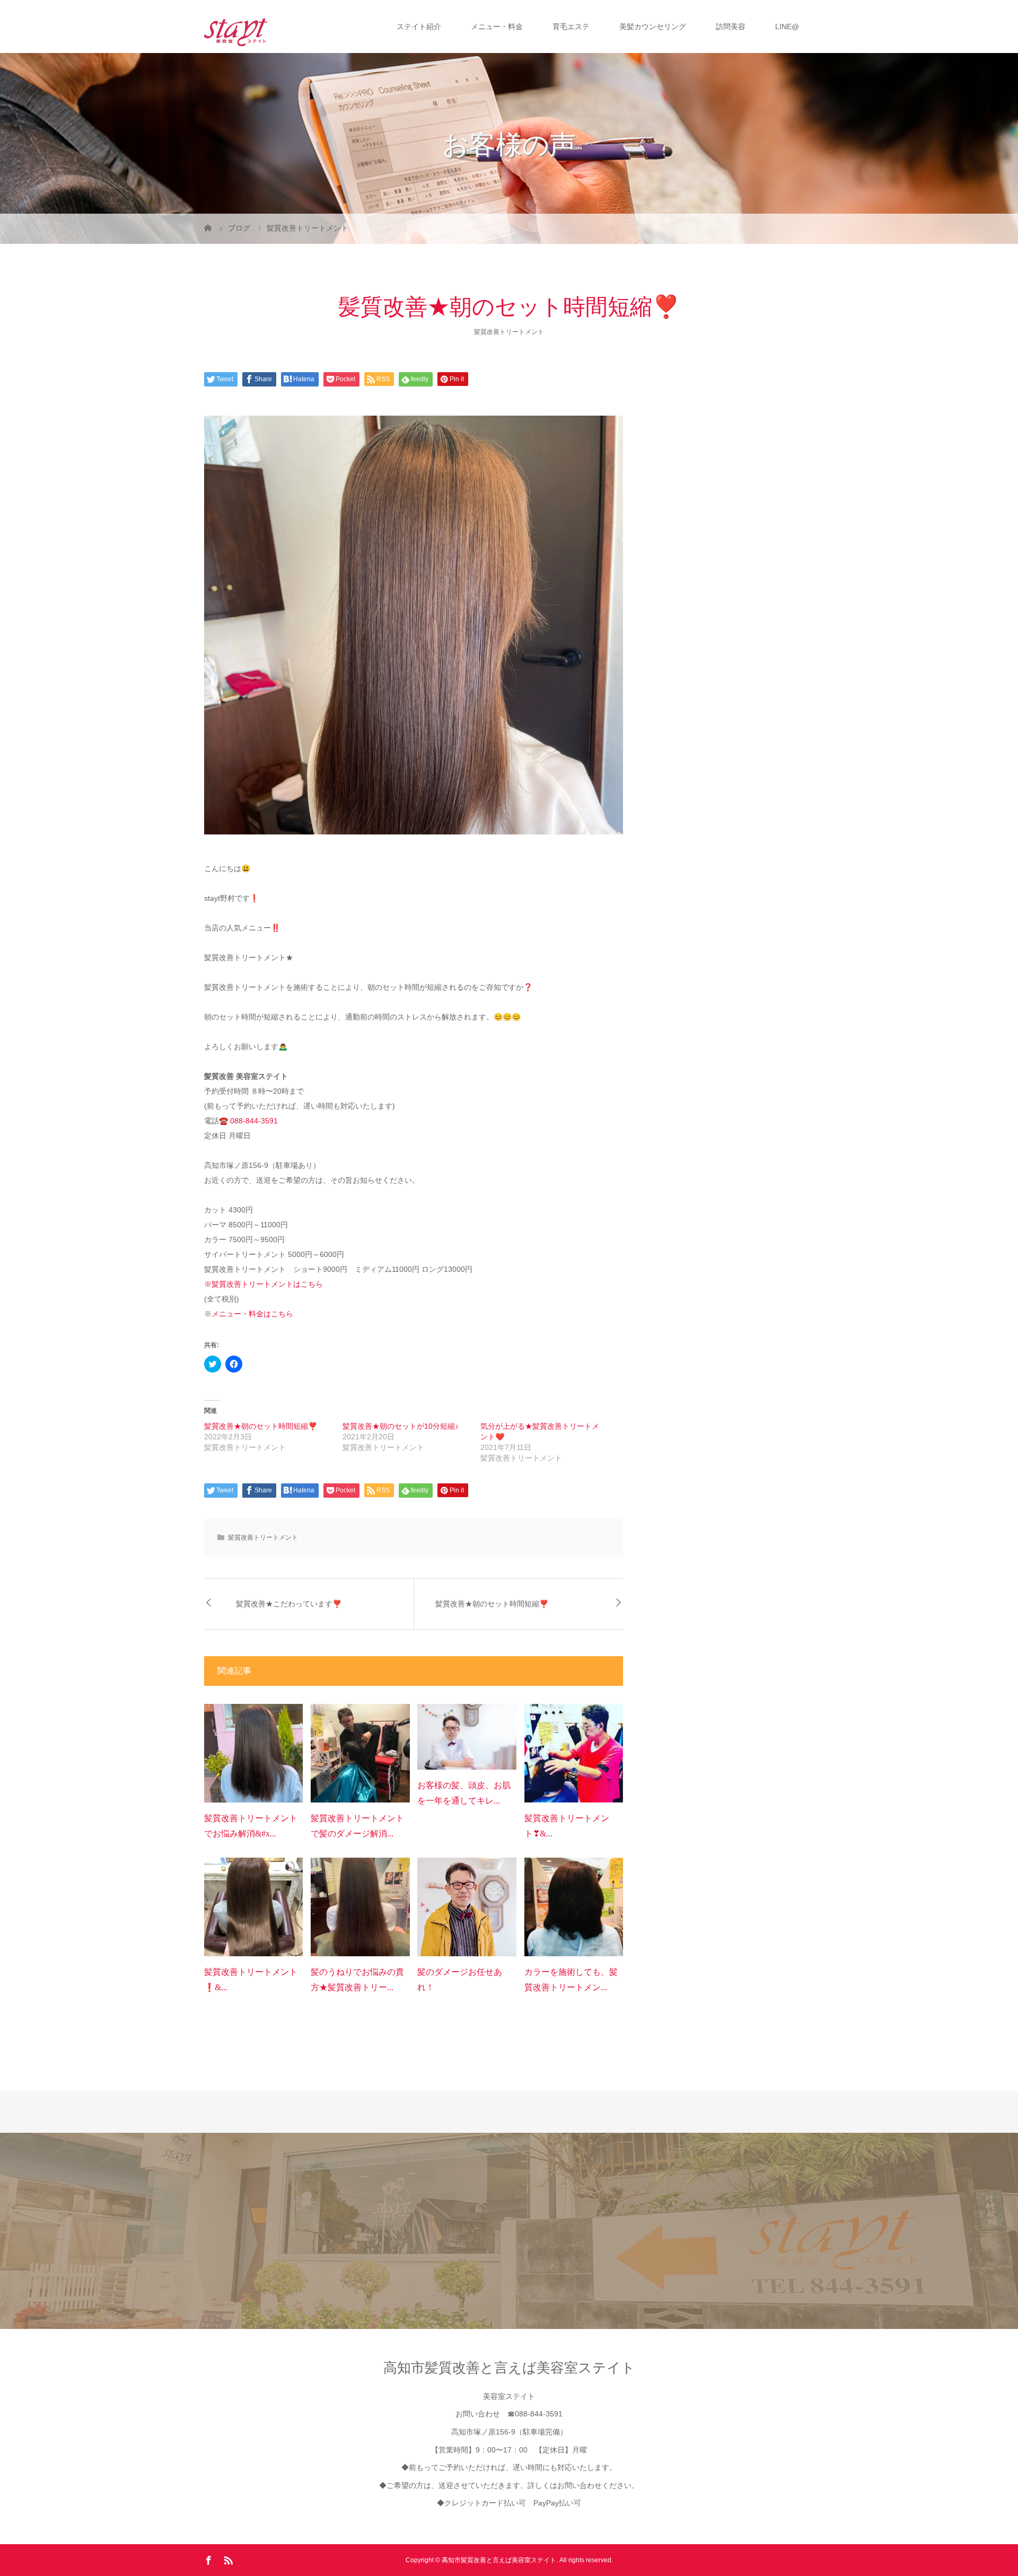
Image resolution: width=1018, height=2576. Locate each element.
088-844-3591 (254, 1121)
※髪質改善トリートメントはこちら (264, 1284)
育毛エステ (571, 27)
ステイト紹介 (419, 27)
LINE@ (787, 27)
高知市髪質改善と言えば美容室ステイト (509, 2368)
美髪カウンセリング (653, 27)
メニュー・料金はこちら (252, 1314)
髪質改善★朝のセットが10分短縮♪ (401, 1426)
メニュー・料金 (497, 27)
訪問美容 (731, 27)
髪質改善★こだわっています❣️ (289, 1604)
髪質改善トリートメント (509, 332)
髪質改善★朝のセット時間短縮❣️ (261, 1426)
